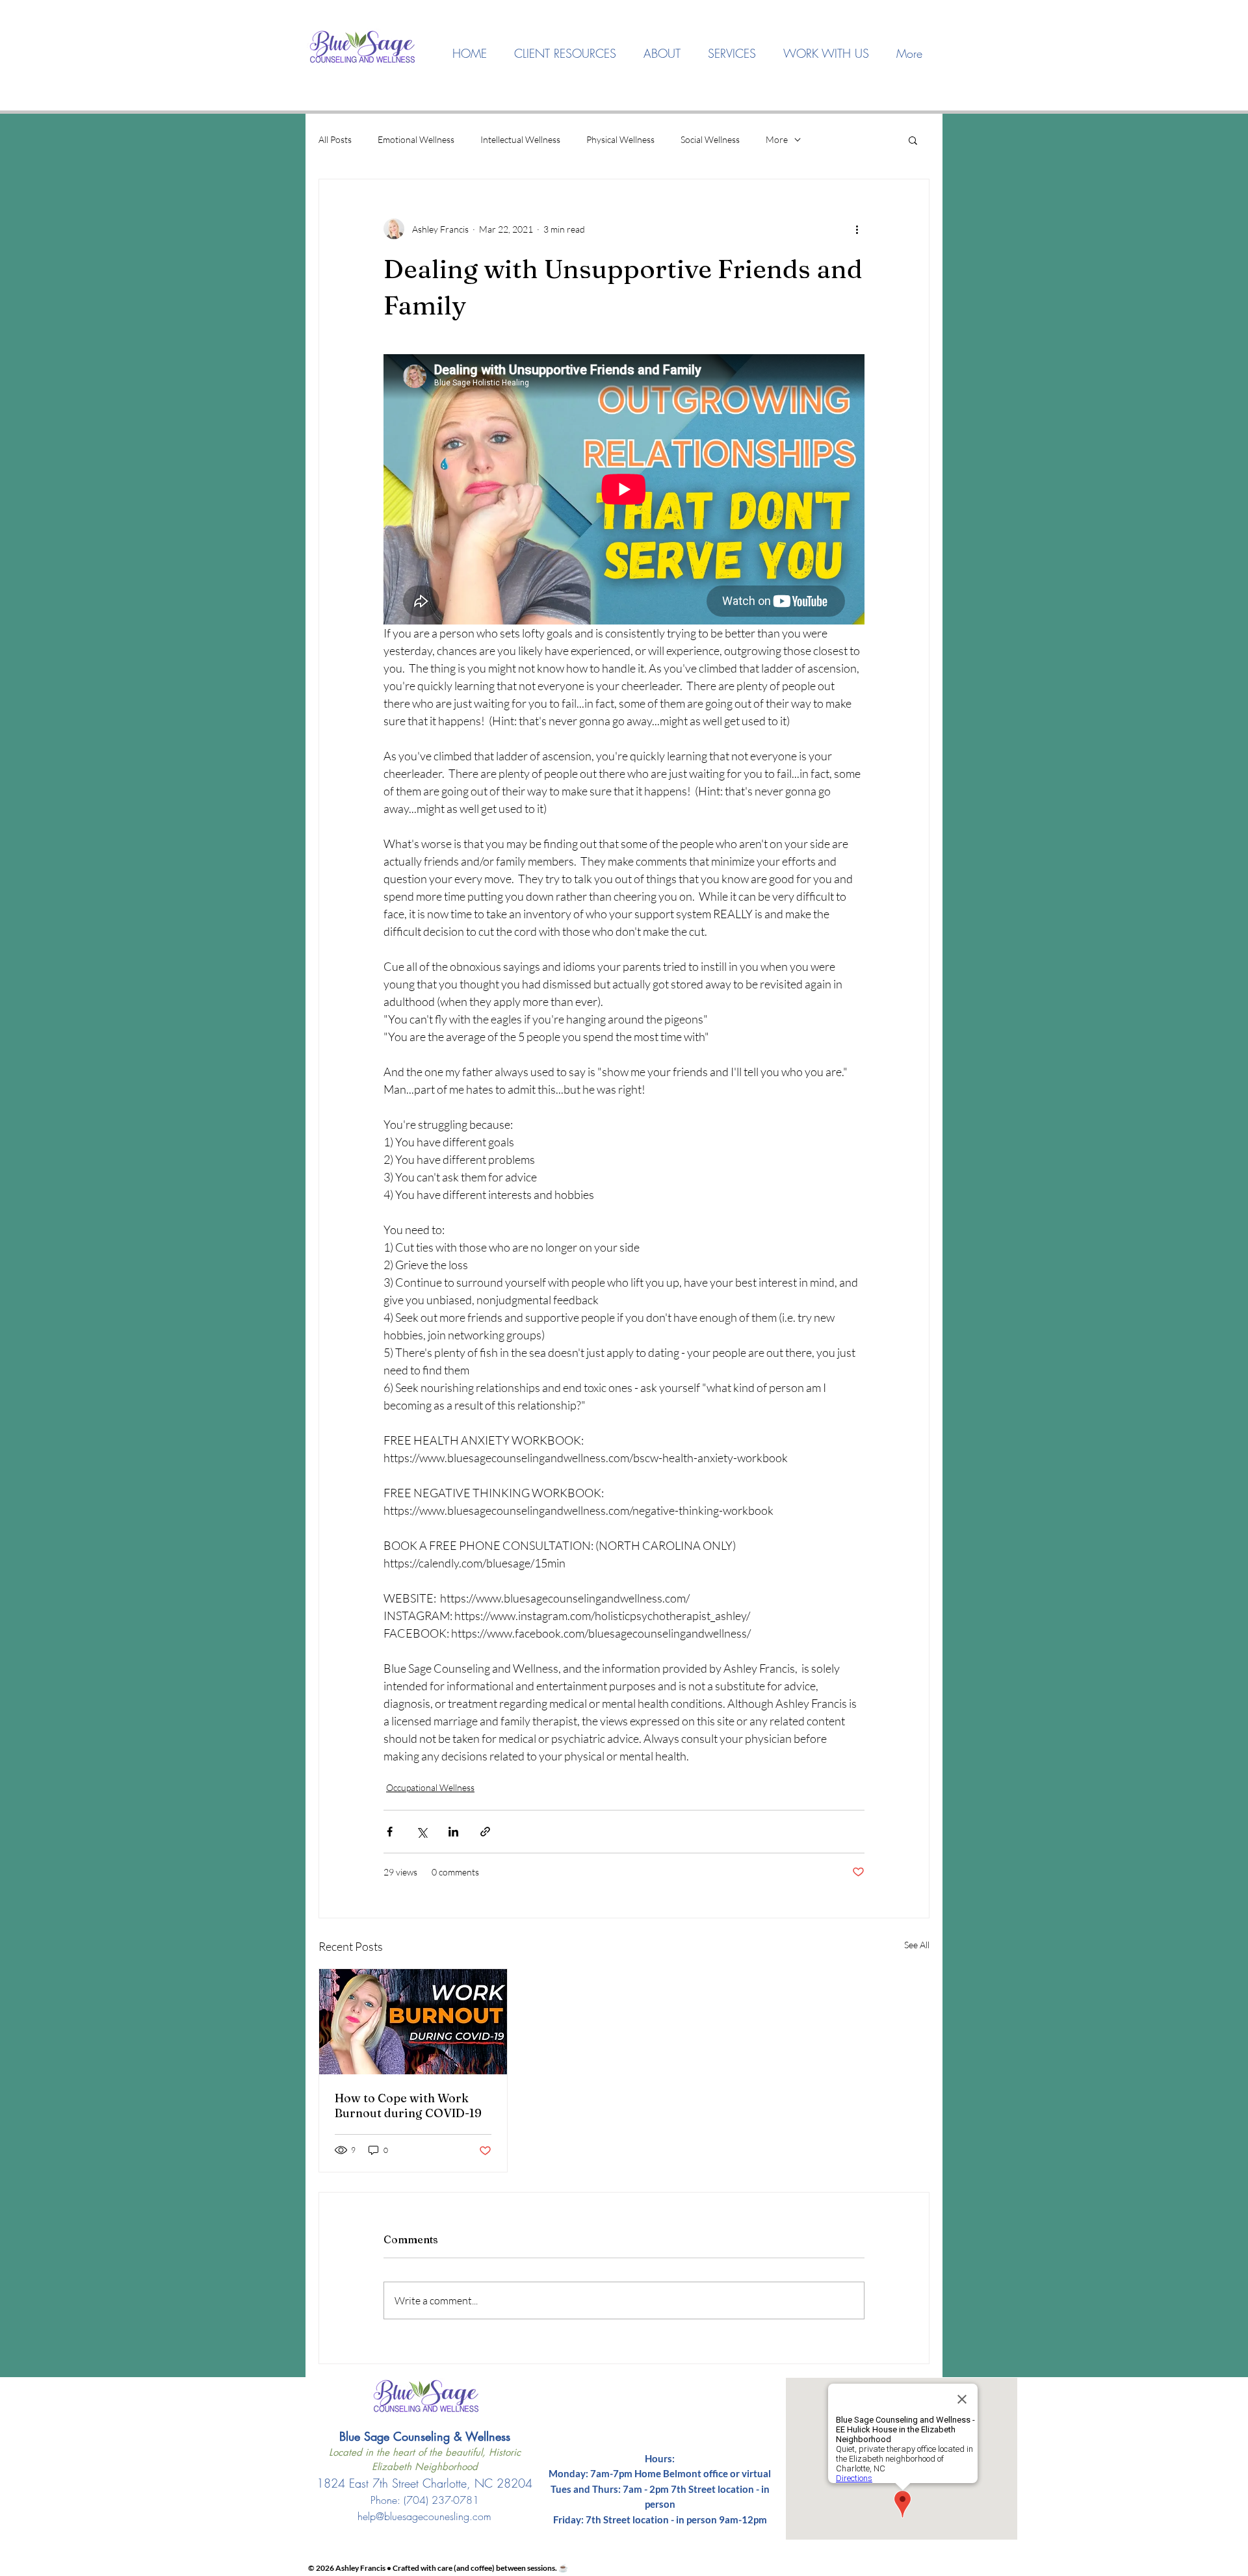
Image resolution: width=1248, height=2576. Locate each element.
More (777, 139)
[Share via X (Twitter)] (422, 1832)
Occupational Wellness (430, 1787)
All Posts (335, 139)
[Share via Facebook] (390, 1832)
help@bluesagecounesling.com (424, 2516)
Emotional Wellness (416, 139)
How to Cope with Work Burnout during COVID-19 (408, 2106)
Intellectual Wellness (520, 139)
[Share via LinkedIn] (453, 1832)
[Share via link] (485, 1832)
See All (917, 1945)
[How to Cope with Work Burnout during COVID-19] (413, 2022)
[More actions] (857, 229)
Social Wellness (710, 139)
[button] (662, 54)
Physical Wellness (620, 139)
